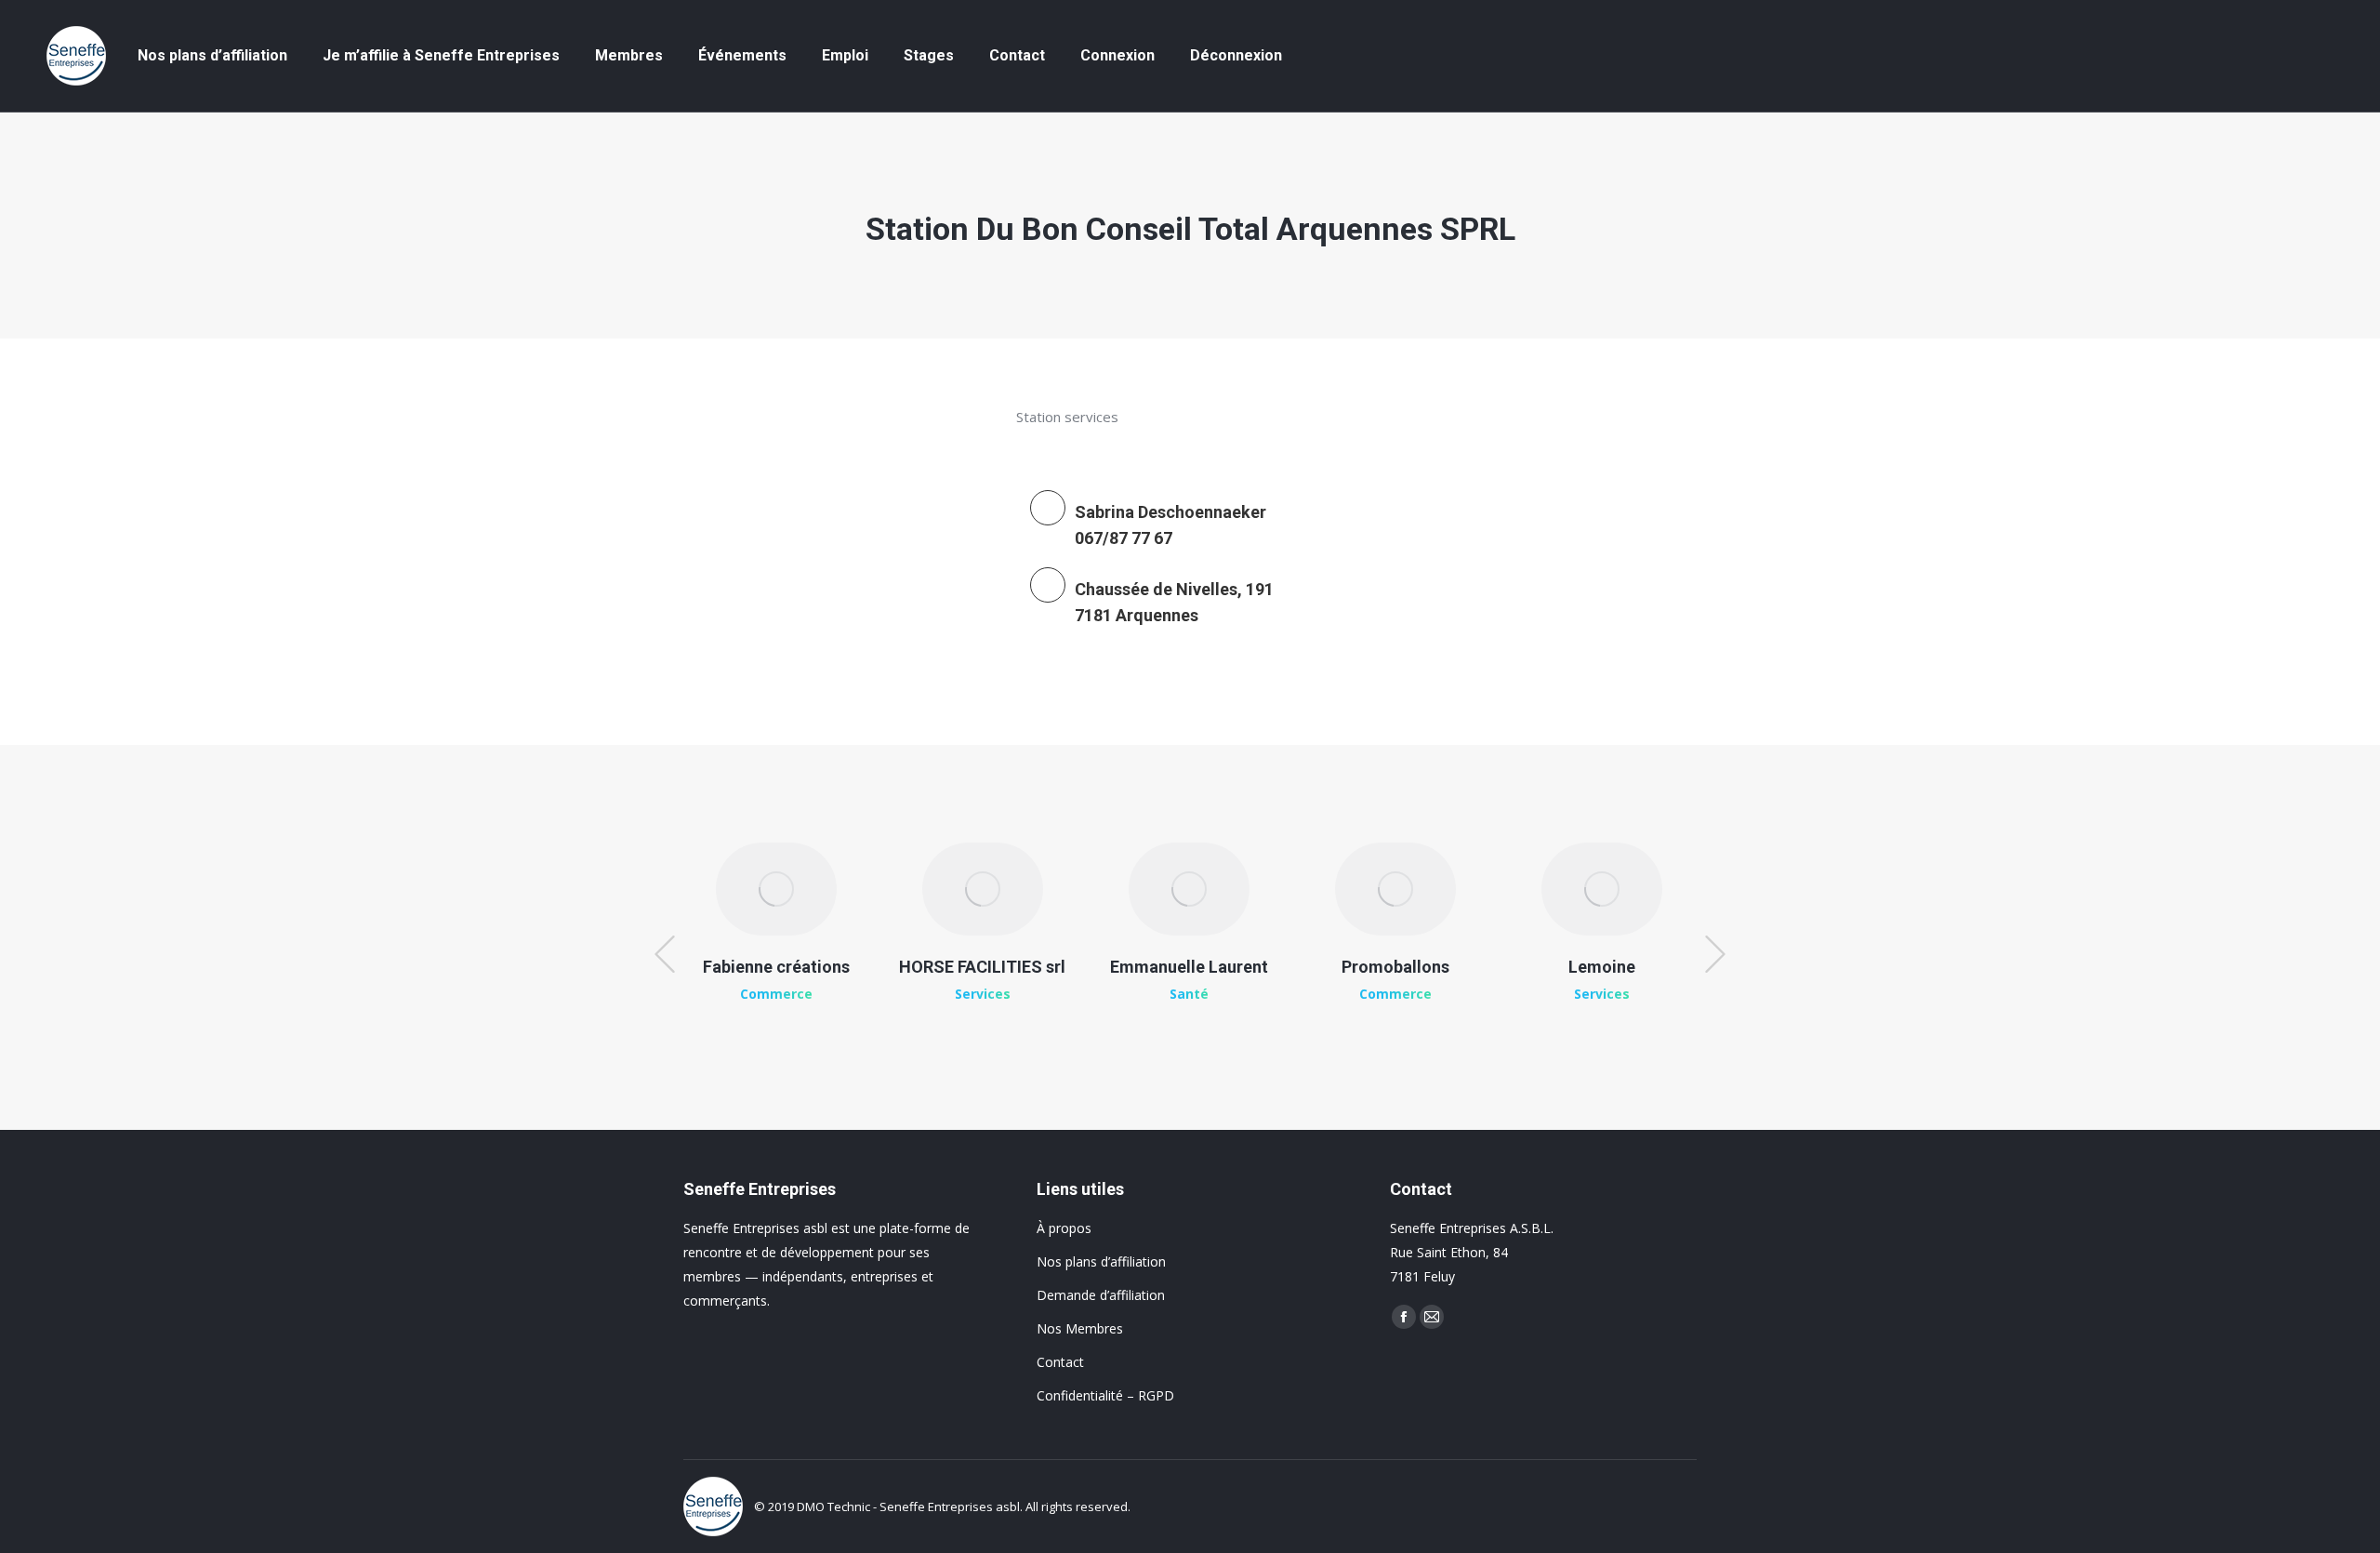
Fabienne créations (776, 967)
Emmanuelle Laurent (1189, 967)
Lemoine (1602, 967)
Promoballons (1395, 967)
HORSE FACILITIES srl (982, 967)
